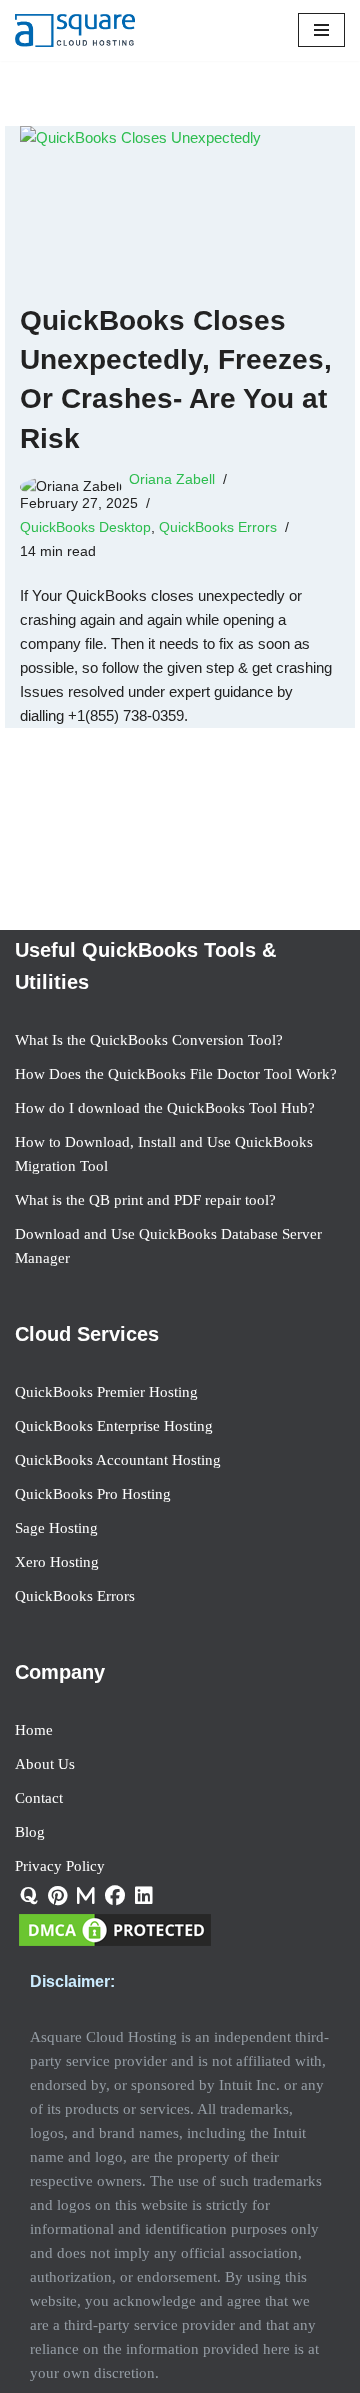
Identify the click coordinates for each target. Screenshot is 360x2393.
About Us (45, 1764)
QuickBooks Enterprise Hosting (114, 1426)
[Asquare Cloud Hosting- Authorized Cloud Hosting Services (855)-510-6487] (75, 30)
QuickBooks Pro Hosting (93, 1494)
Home (34, 1730)
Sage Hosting (56, 1528)
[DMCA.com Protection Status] (115, 1945)
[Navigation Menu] (321, 30)
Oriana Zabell (172, 479)
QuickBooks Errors (218, 527)
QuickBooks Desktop (85, 527)
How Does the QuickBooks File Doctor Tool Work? (176, 1074)
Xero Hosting (57, 1562)
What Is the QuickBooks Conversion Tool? (149, 1040)
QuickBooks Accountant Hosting (118, 1460)
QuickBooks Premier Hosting (106, 1392)
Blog (30, 1832)
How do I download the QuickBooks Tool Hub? (165, 1108)
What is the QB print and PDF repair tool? (145, 1200)
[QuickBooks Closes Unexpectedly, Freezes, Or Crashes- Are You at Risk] (180, 203)
